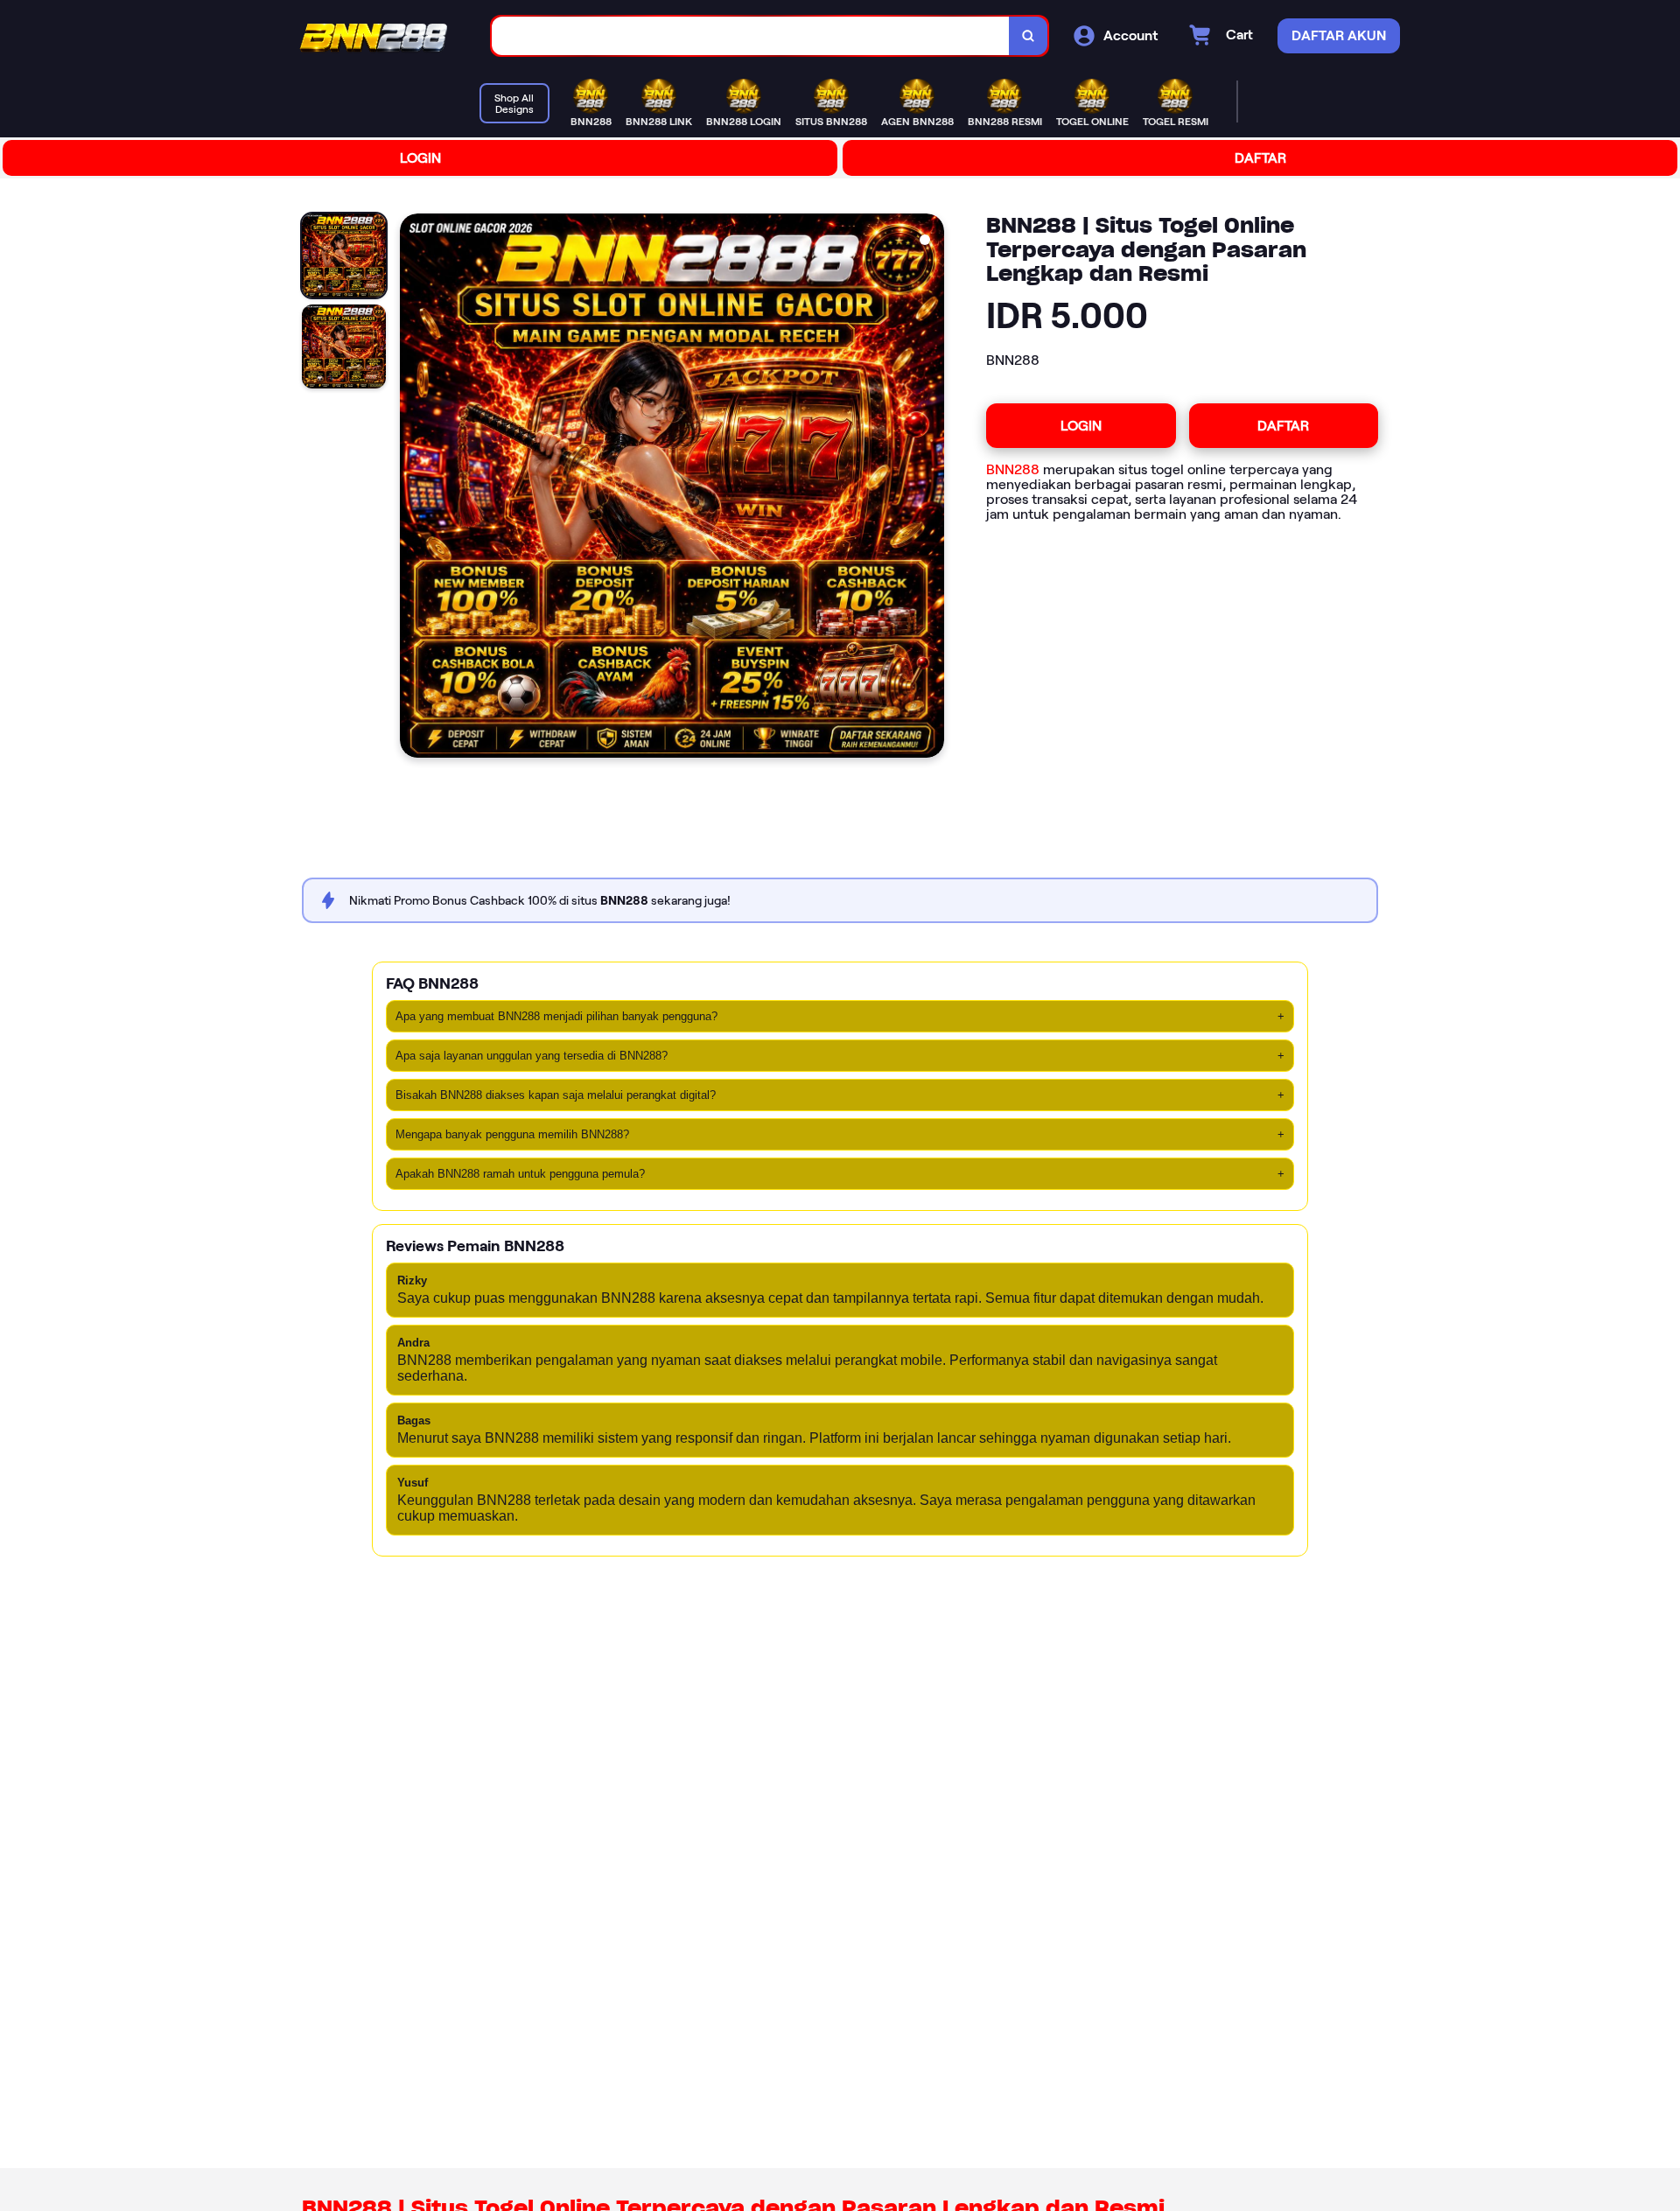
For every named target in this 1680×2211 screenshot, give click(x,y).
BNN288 (1013, 469)
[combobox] (751, 36)
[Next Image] (930, 488)
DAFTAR (1260, 158)
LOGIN (420, 158)
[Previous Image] (414, 488)
